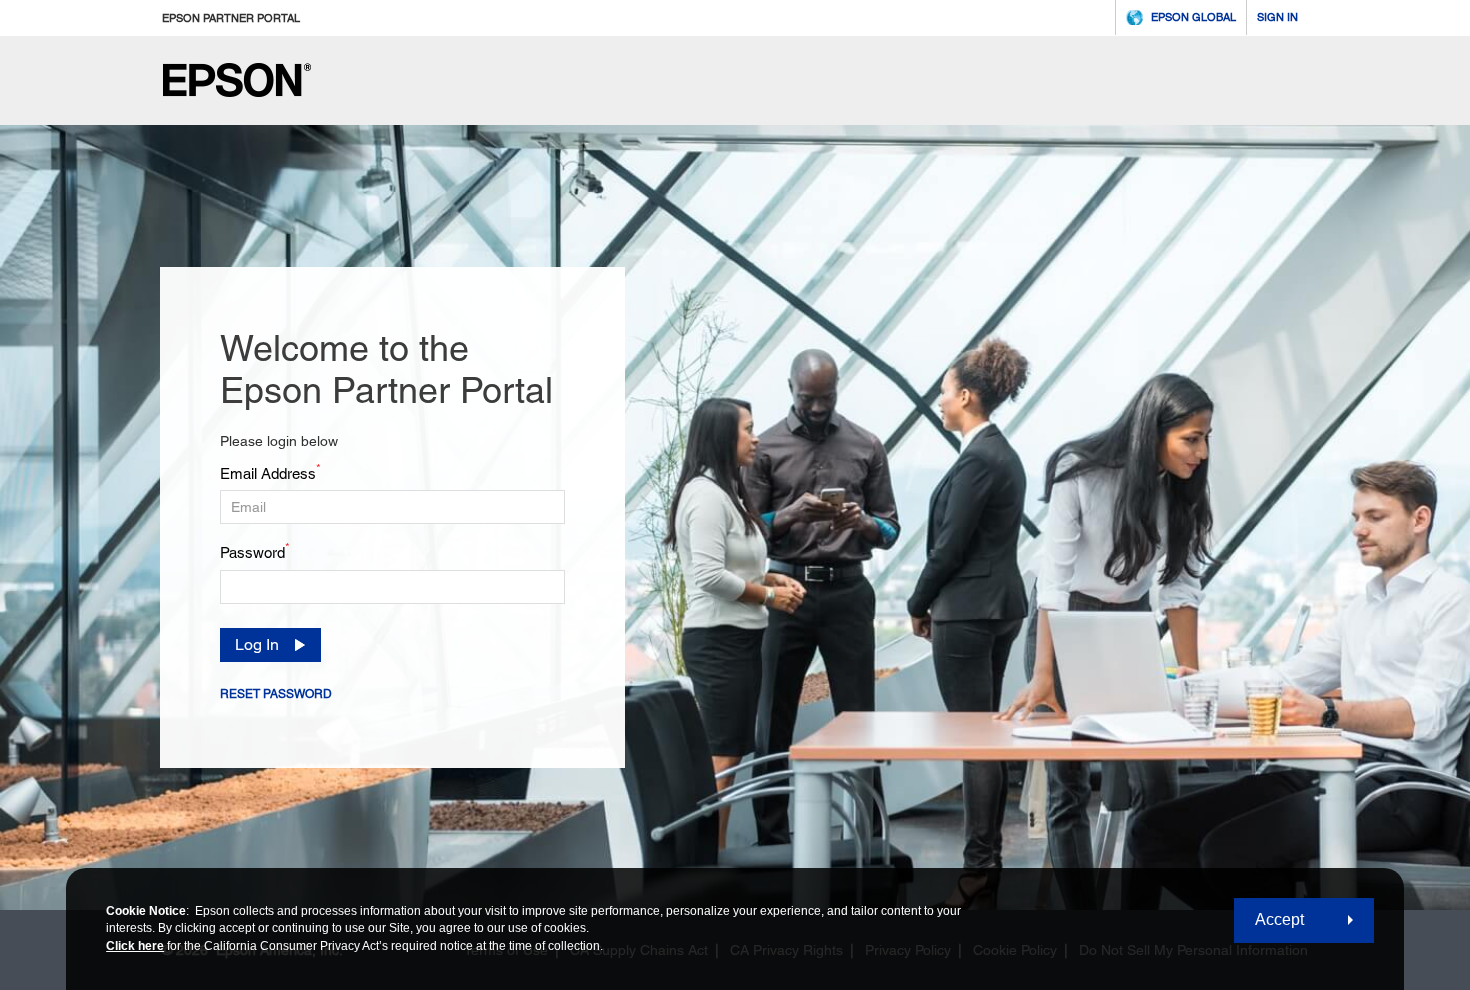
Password (255, 551)
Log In (257, 644)
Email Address (270, 472)
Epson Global (1193, 16)
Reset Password (276, 694)
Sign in (1277, 16)
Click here (135, 946)
